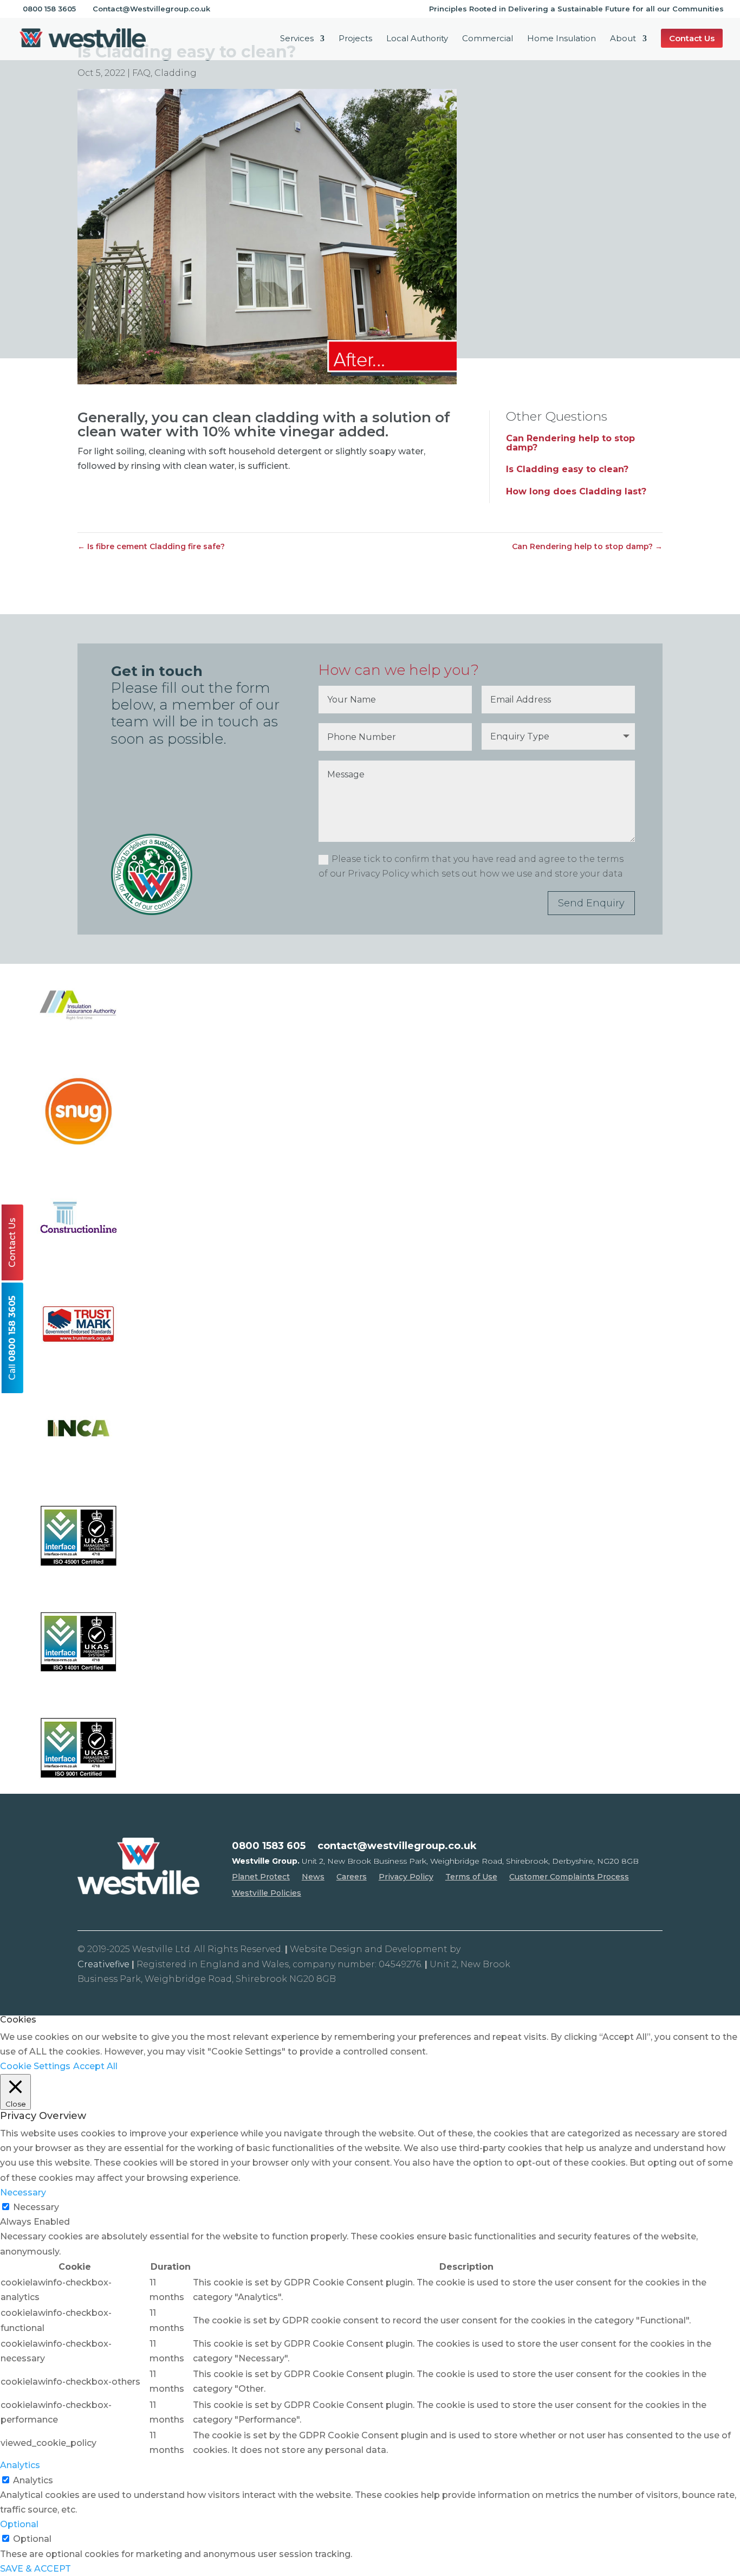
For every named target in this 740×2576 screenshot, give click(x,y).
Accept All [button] (95, 2066)
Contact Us (12, 1242)
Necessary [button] (23, 2192)
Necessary (36, 2207)
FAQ (141, 73)
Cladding (176, 73)
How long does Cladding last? (576, 491)
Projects (355, 39)
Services (297, 39)
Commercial (488, 39)
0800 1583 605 (269, 1847)
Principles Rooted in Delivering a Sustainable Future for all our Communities (576, 9)
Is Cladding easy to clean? (567, 469)
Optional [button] (19, 2524)
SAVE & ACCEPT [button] (35, 2569)
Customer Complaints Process (569, 1877)
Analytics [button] (20, 2465)
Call (12, 1338)
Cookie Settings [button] (35, 2066)
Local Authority (417, 39)
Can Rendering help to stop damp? (570, 443)
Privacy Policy (406, 1877)
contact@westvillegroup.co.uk (397, 1847)
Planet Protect (261, 1877)
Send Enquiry (591, 903)
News (313, 1877)
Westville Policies (267, 1894)
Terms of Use (471, 1877)
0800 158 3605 (49, 9)
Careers (352, 1877)
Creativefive (103, 1964)
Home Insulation (562, 39)
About (623, 39)
